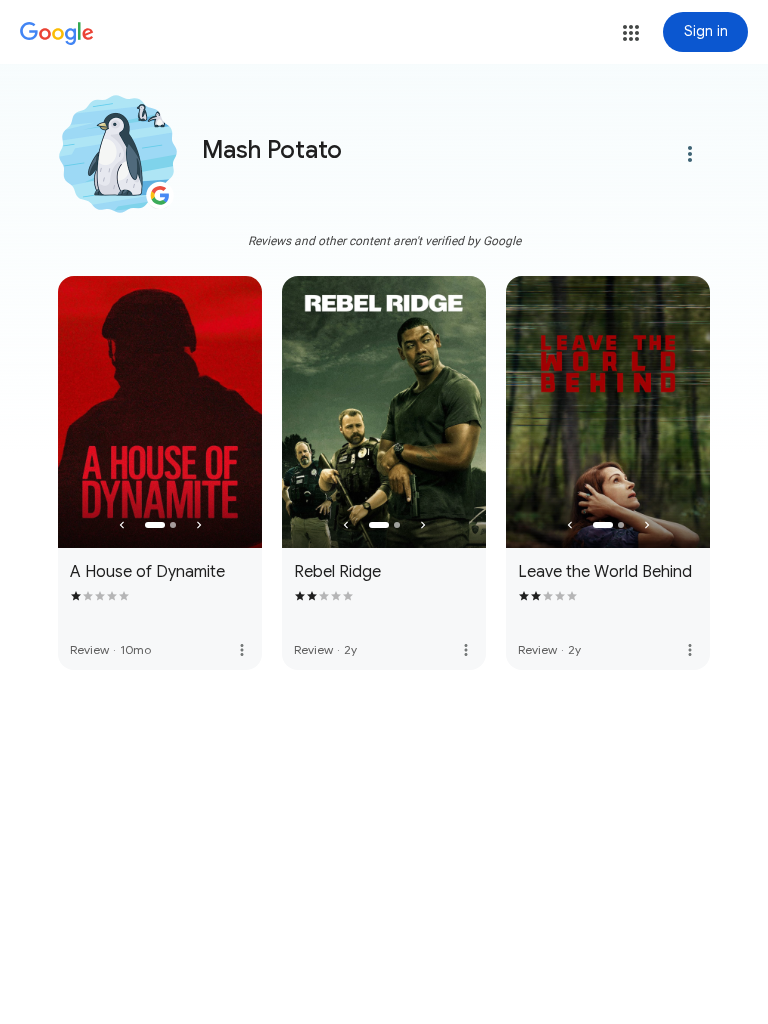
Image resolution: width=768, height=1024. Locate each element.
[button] (631, 33)
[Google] (57, 34)
